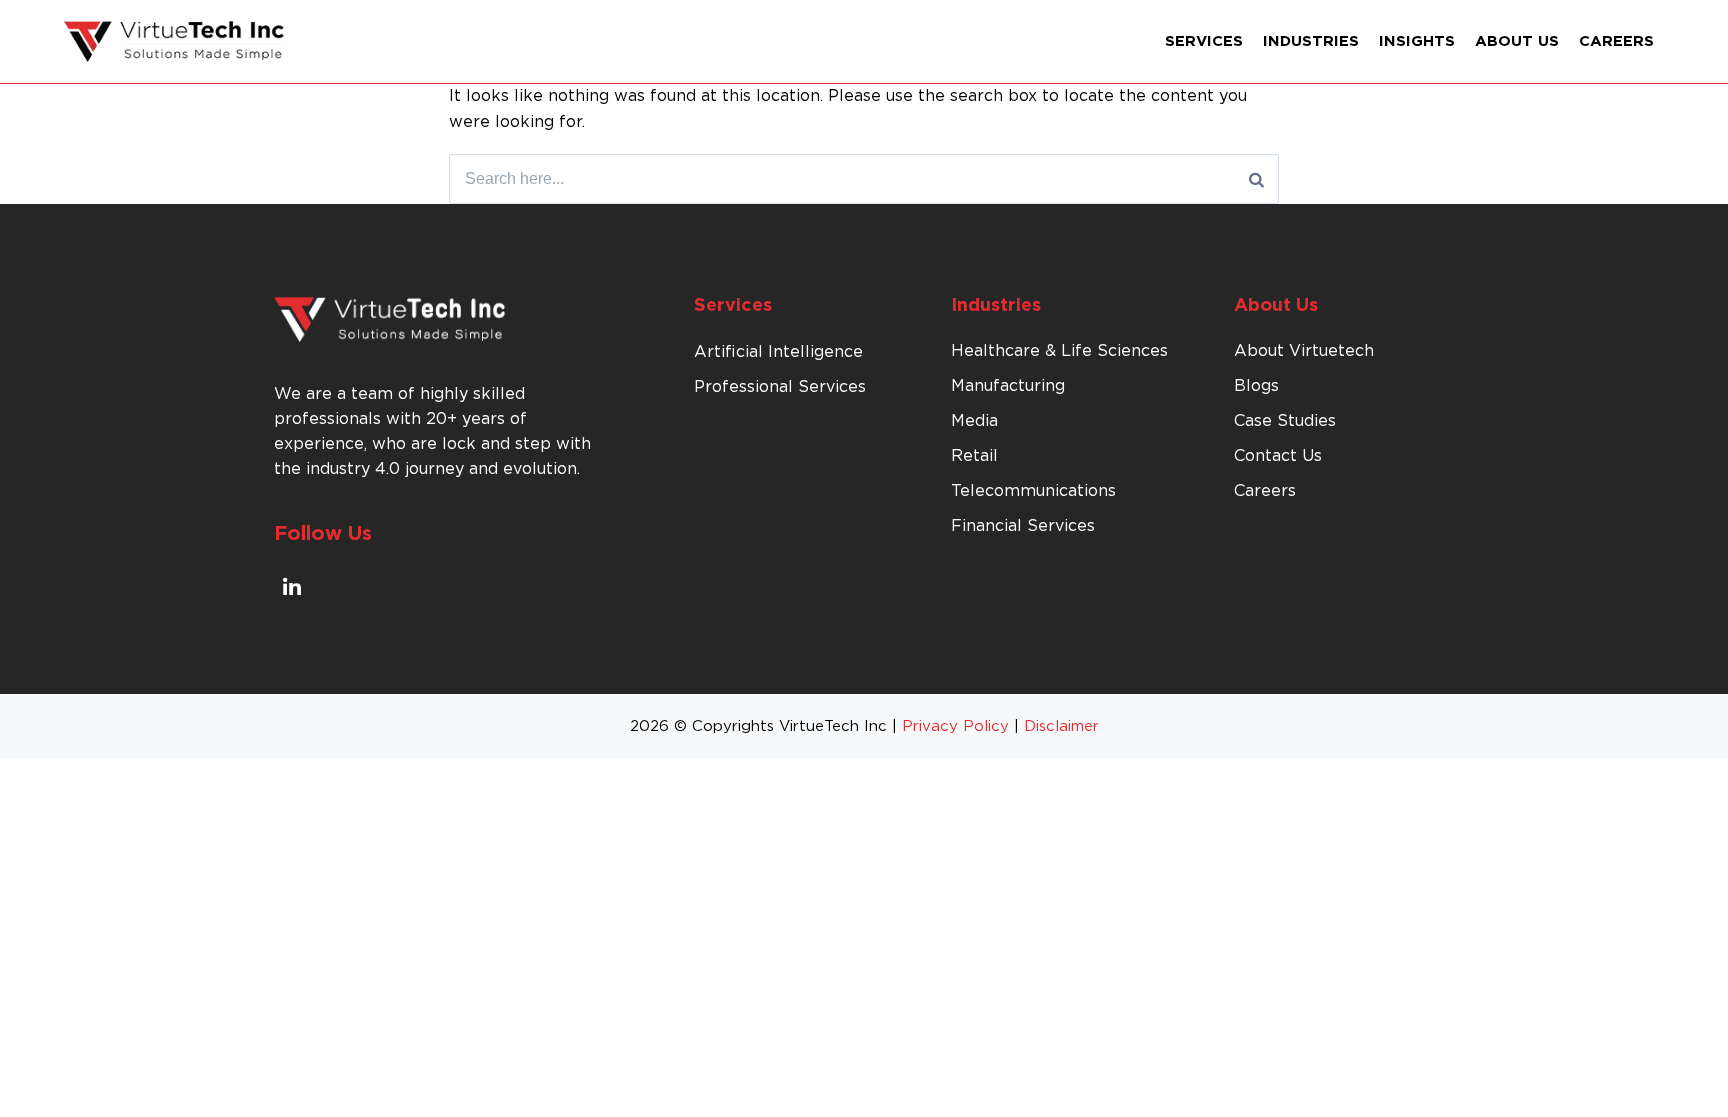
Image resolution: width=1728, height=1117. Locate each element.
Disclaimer (1061, 726)
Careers (1616, 41)
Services (1204, 41)
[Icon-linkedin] (292, 586)
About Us (1517, 41)
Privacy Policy (955, 726)
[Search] (1256, 179)
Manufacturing (1008, 386)
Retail (974, 456)
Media (974, 421)
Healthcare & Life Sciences (1059, 351)
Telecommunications (1033, 491)
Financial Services (1023, 526)
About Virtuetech (1304, 351)
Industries (1311, 41)
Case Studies (1285, 421)
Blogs (1256, 386)
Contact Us (1278, 456)
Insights (1417, 41)
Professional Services (780, 387)
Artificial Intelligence (778, 352)
